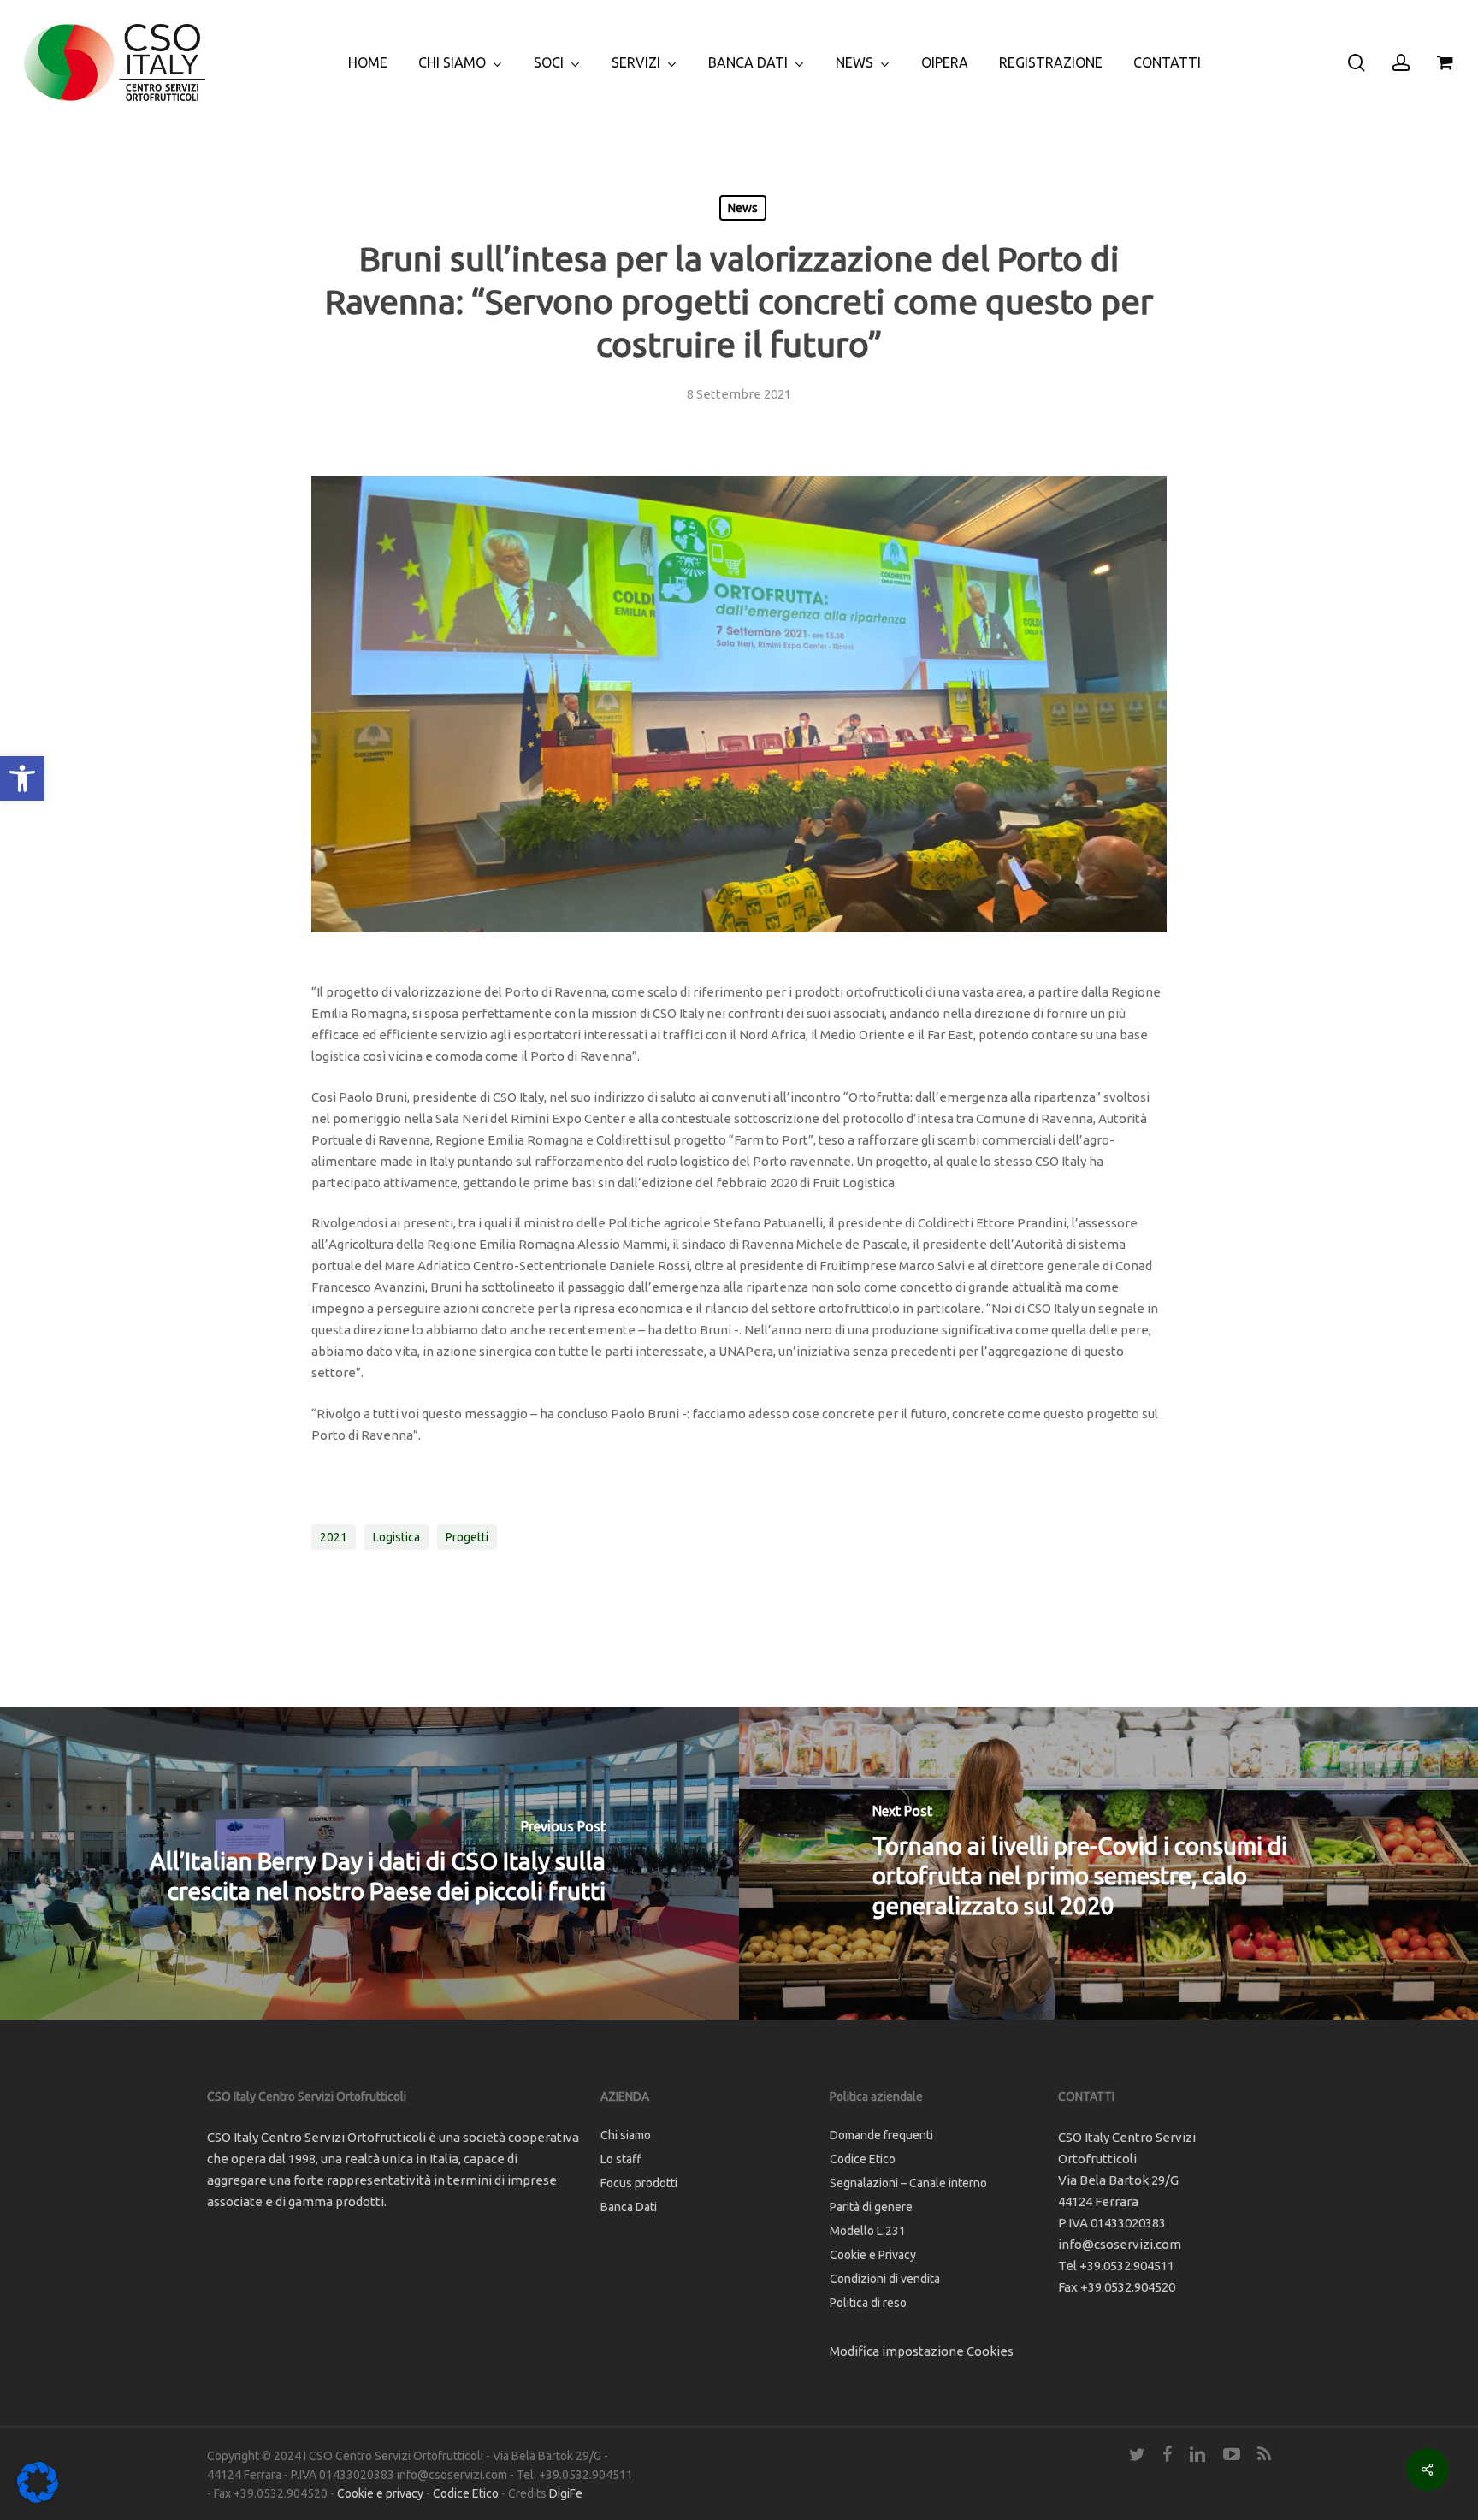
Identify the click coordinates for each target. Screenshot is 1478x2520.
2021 (334, 1537)
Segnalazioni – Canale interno (908, 2183)
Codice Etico (863, 2159)
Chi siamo (626, 2135)
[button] (22, 778)
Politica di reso (868, 2303)
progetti (467, 1537)
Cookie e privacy (380, 2493)
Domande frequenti (881, 2135)
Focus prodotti (639, 2183)
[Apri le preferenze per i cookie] (38, 2498)
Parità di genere (871, 2207)
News (743, 208)
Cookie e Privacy (873, 2255)
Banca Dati (629, 2207)
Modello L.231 (868, 2231)
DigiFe (566, 2493)
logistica (396, 1537)
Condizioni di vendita (885, 2279)
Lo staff (621, 2159)
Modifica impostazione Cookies (922, 2351)
